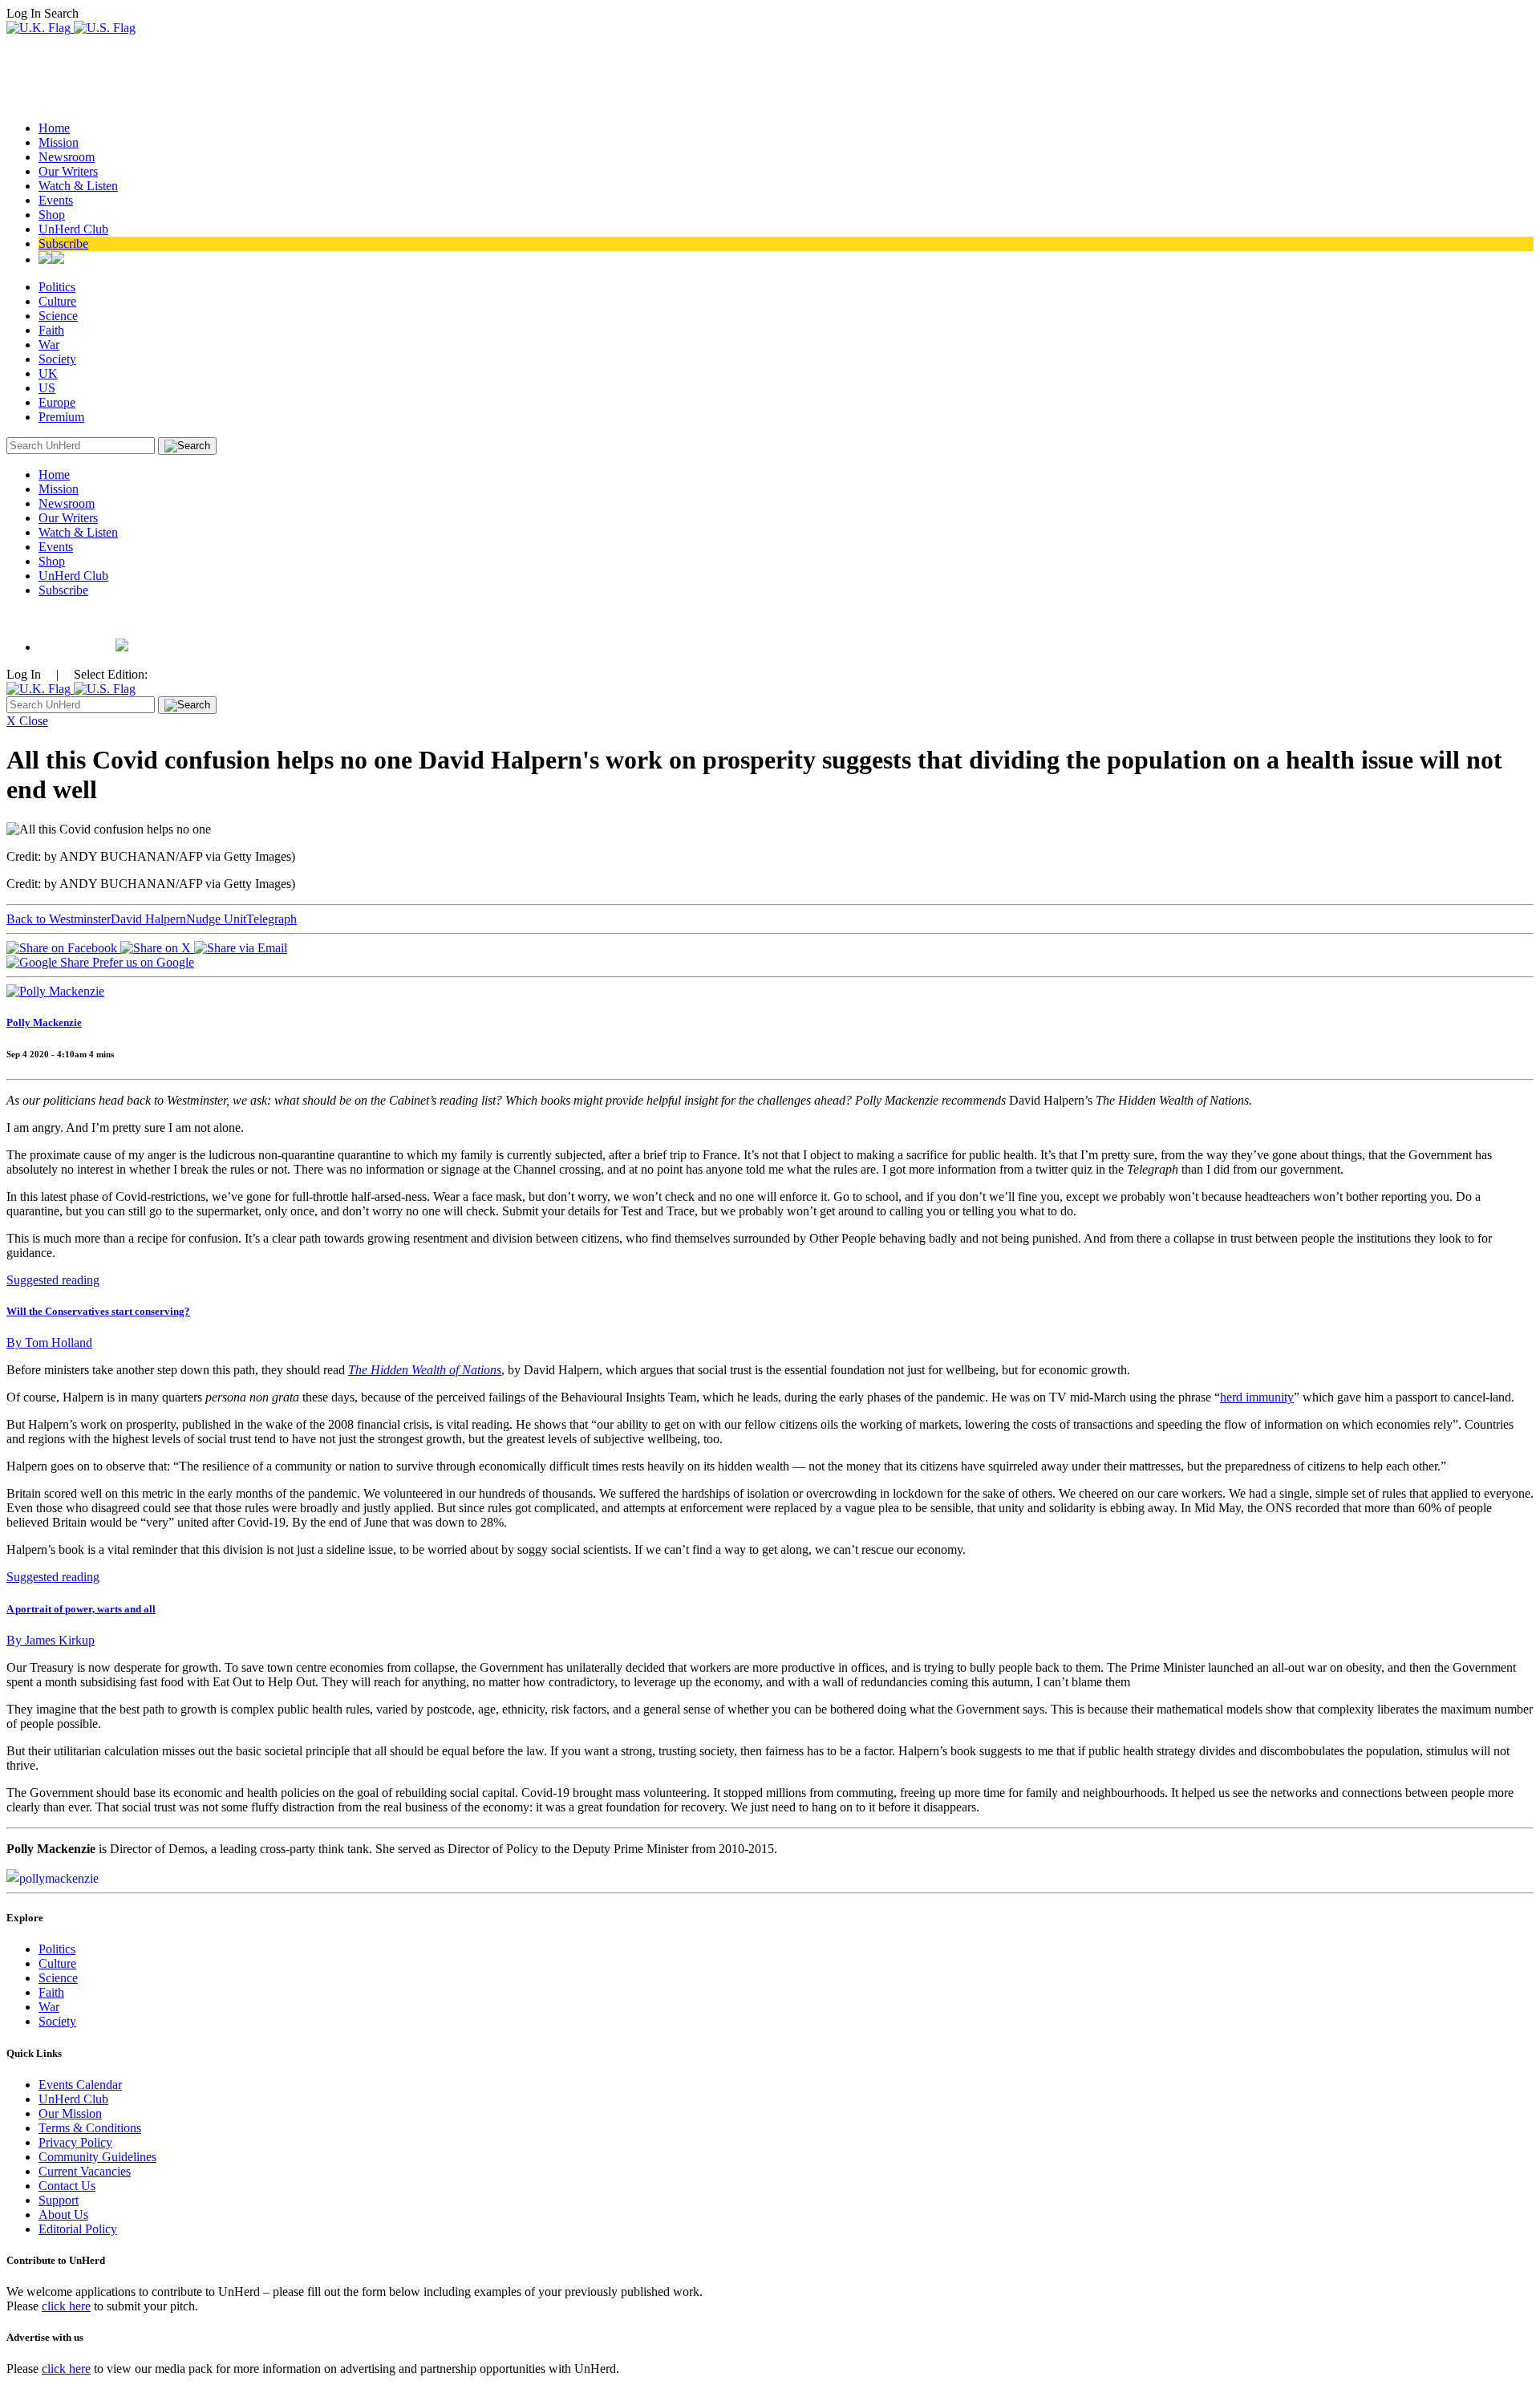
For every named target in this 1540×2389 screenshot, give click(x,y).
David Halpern (148, 919)
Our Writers (68, 171)
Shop (52, 215)
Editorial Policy (78, 2229)
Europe (57, 402)
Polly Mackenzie (44, 1022)
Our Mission (70, 2113)
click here (66, 2306)
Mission (59, 142)
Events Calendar (80, 2085)
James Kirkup (51, 1640)
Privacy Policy (75, 2142)
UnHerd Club (73, 229)
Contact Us (67, 2186)
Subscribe (63, 243)
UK (48, 373)
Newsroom (67, 157)
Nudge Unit (216, 919)
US (47, 388)
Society (57, 359)
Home (54, 128)
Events (56, 200)
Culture (57, 301)
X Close (27, 721)
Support (59, 2200)
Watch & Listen (78, 186)
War (49, 345)
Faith (51, 330)
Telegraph (272, 919)
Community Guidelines (97, 2157)
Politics (57, 287)
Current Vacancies (85, 2171)
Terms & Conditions (90, 2128)
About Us (63, 2215)
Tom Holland (49, 1343)
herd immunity (1257, 1397)
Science (58, 316)
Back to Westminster (59, 919)
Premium (61, 417)
